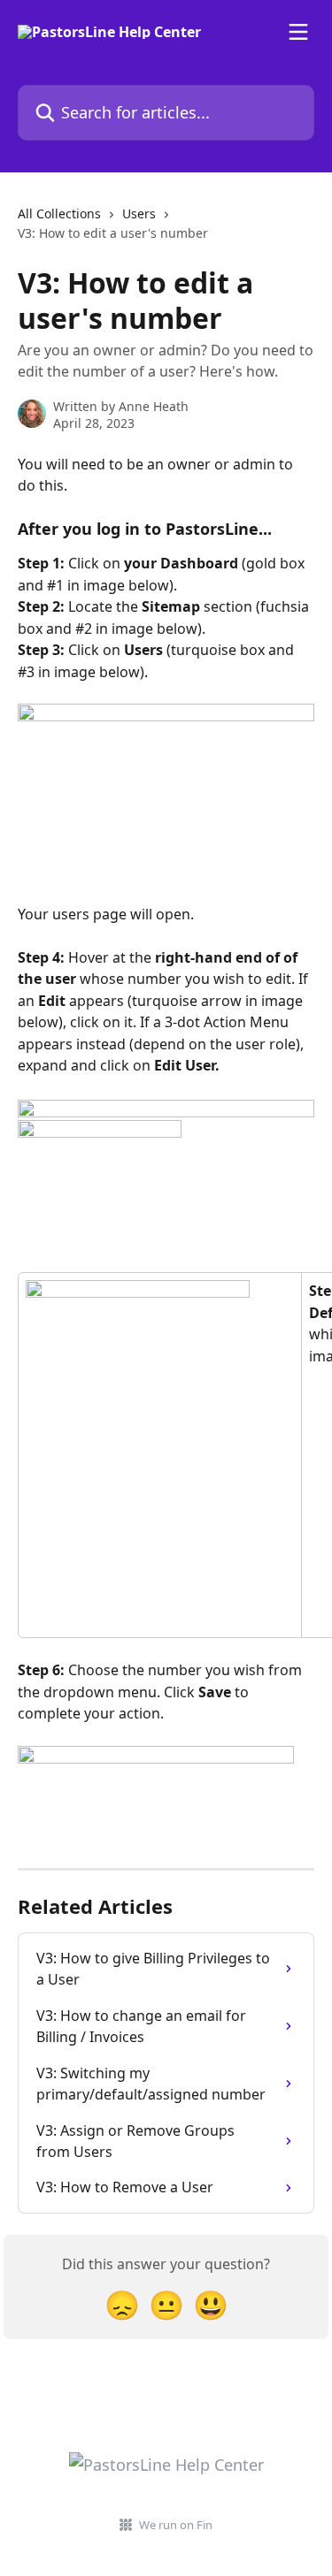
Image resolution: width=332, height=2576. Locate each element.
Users (139, 213)
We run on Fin (176, 2525)
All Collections (59, 213)
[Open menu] (298, 32)
